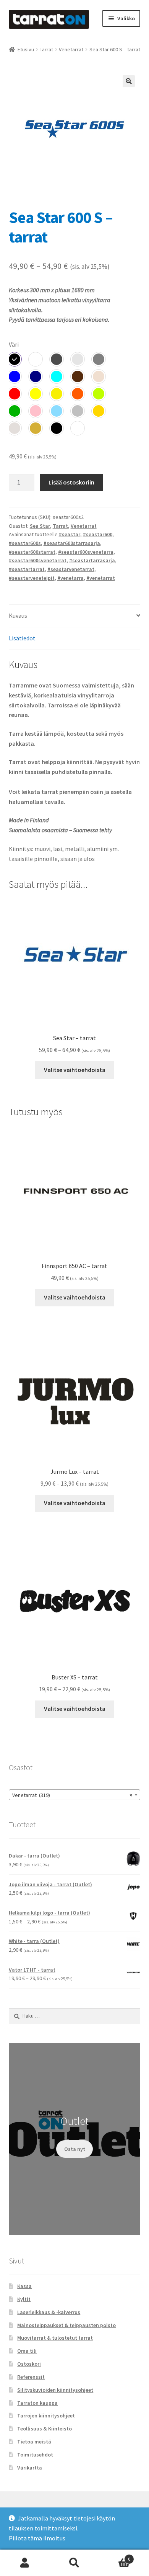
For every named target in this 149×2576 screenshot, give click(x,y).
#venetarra (70, 578)
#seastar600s (25, 543)
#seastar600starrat (32, 552)
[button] (129, 81)
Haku (74, 2563)
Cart (115, 2556)
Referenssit (31, 2377)
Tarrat (46, 49)
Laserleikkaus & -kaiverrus (49, 2312)
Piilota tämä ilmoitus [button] (37, 2538)
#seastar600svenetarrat (38, 560)
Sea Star (40, 526)
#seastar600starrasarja (72, 543)
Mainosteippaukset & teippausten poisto (66, 2325)
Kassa (24, 2286)
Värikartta (30, 2468)
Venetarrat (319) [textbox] (72, 1795)
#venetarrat (101, 578)
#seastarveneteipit (32, 578)
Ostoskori (29, 2364)
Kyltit (24, 2299)
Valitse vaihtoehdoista (75, 1070)
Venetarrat (71, 49)
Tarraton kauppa (37, 2403)
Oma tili (27, 2351)
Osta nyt (75, 2149)
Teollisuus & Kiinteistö (45, 2429)
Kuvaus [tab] (18, 615)
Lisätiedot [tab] (22, 638)
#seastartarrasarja (92, 560)
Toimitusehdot (35, 2455)
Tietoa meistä (34, 2442)
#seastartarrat (27, 569)
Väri (14, 344)
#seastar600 (98, 534)
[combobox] (75, 1795)
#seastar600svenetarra (86, 552)
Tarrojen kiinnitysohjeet (46, 2416)
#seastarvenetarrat (71, 569)
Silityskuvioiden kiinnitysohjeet (55, 2390)
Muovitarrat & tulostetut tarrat (55, 2338)
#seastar (70, 534)
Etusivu (26, 49)
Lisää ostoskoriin (71, 482)
